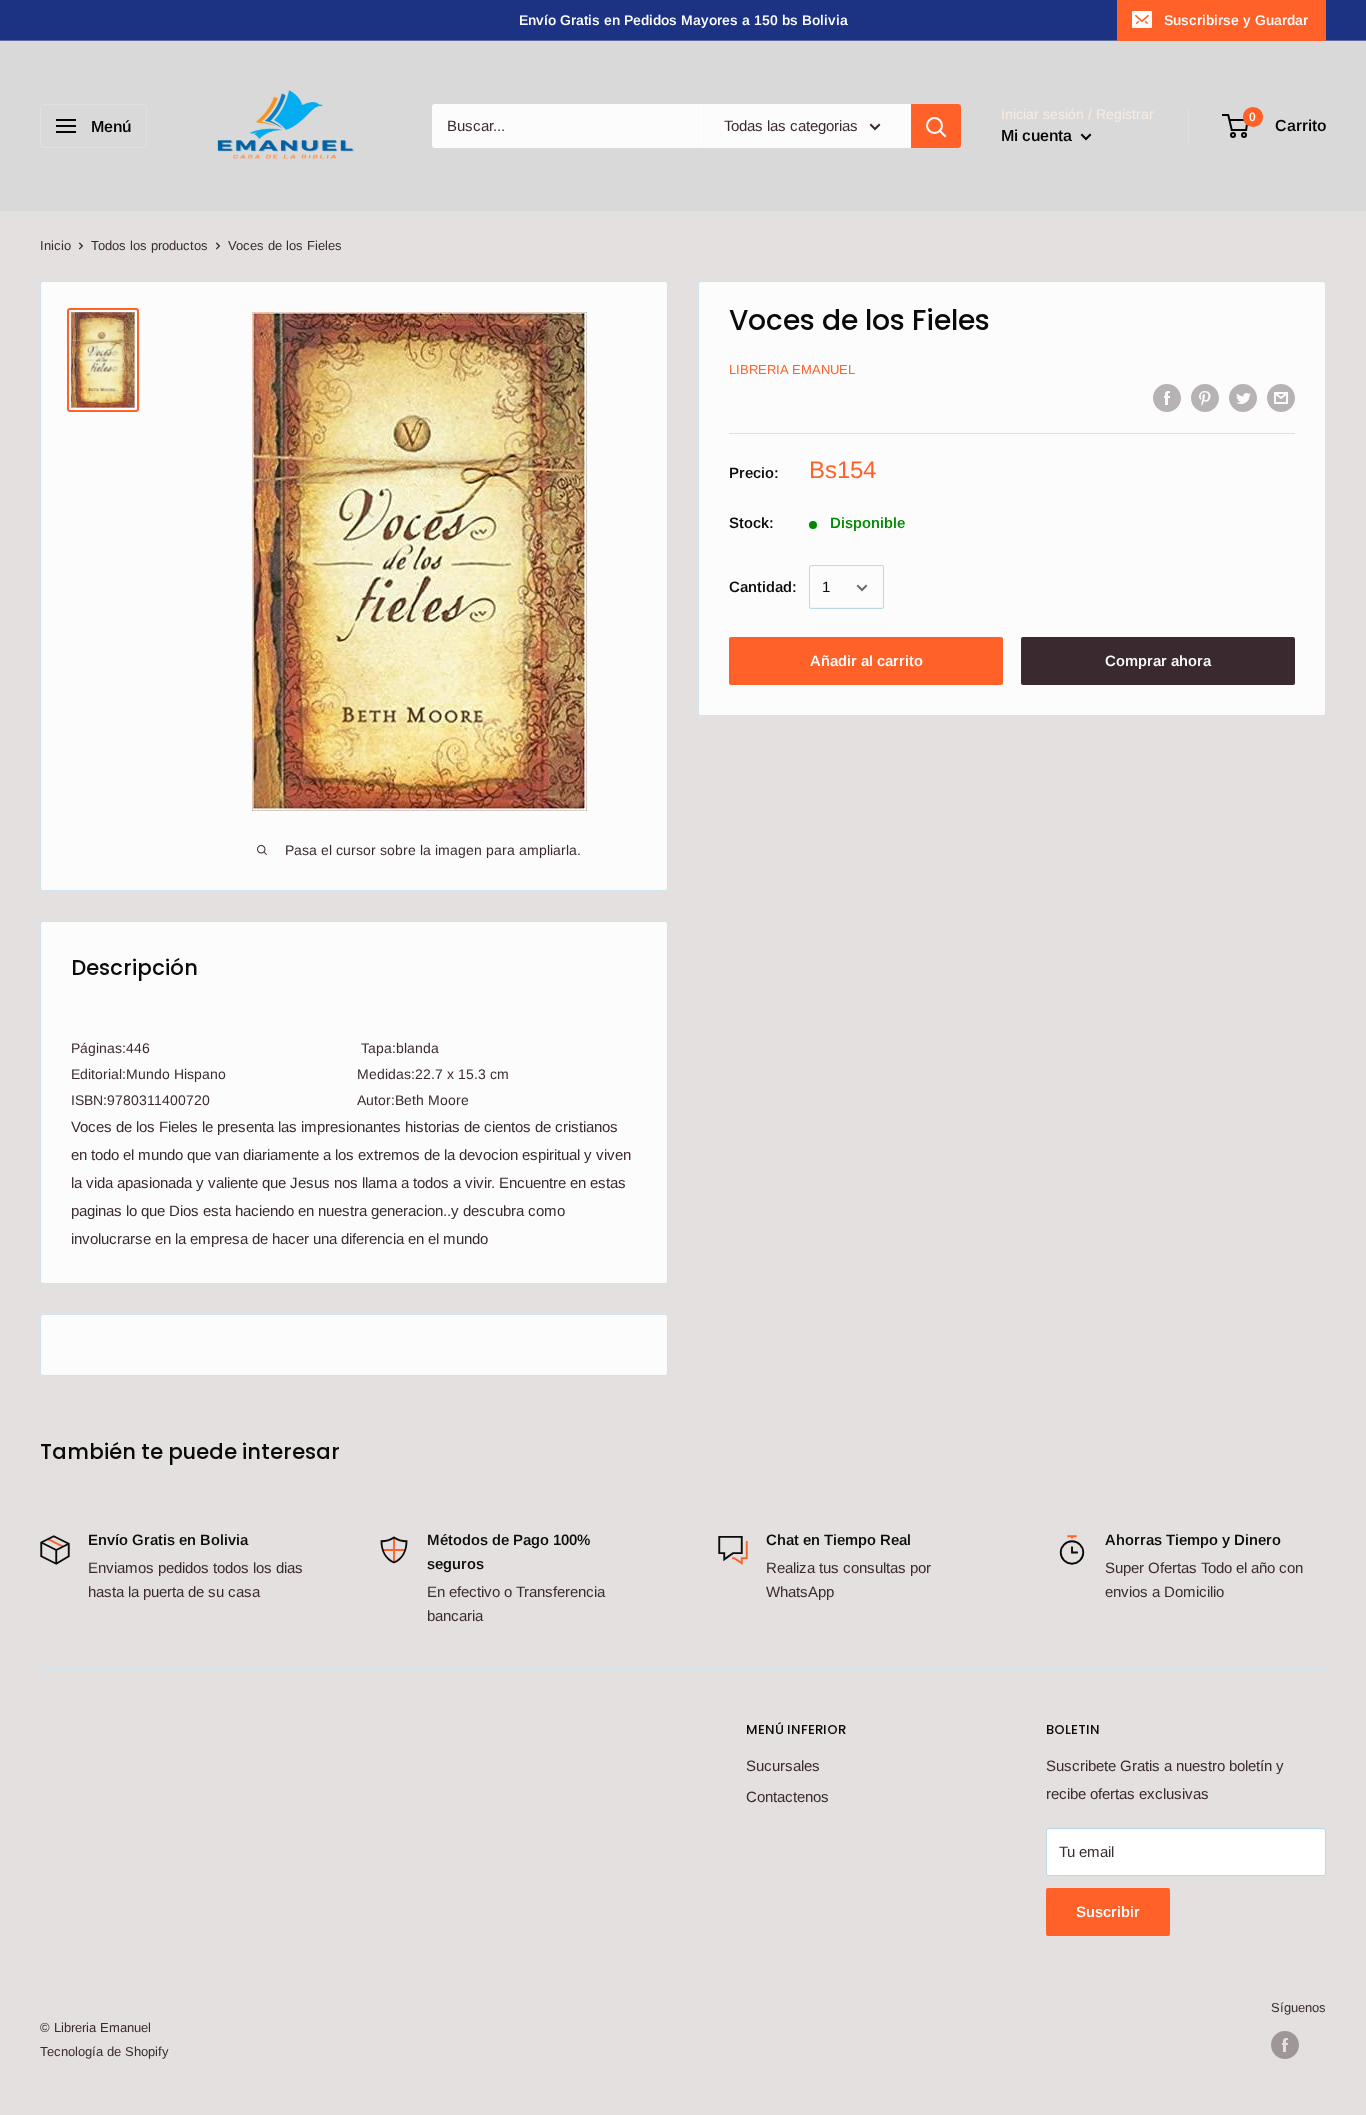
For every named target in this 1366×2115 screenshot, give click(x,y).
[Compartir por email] (1281, 397)
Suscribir (1108, 1911)
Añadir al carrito (866, 661)
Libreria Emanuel (792, 370)
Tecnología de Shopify (104, 2051)
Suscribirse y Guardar (1236, 20)
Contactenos (787, 1796)
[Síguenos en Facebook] (1285, 2045)
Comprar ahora (1158, 661)
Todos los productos (149, 245)
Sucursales (783, 1765)
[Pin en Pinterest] (1205, 397)
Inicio (55, 245)
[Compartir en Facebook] (1167, 397)
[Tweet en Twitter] (1243, 397)
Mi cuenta (1038, 135)
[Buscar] (936, 126)
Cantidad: (763, 587)
